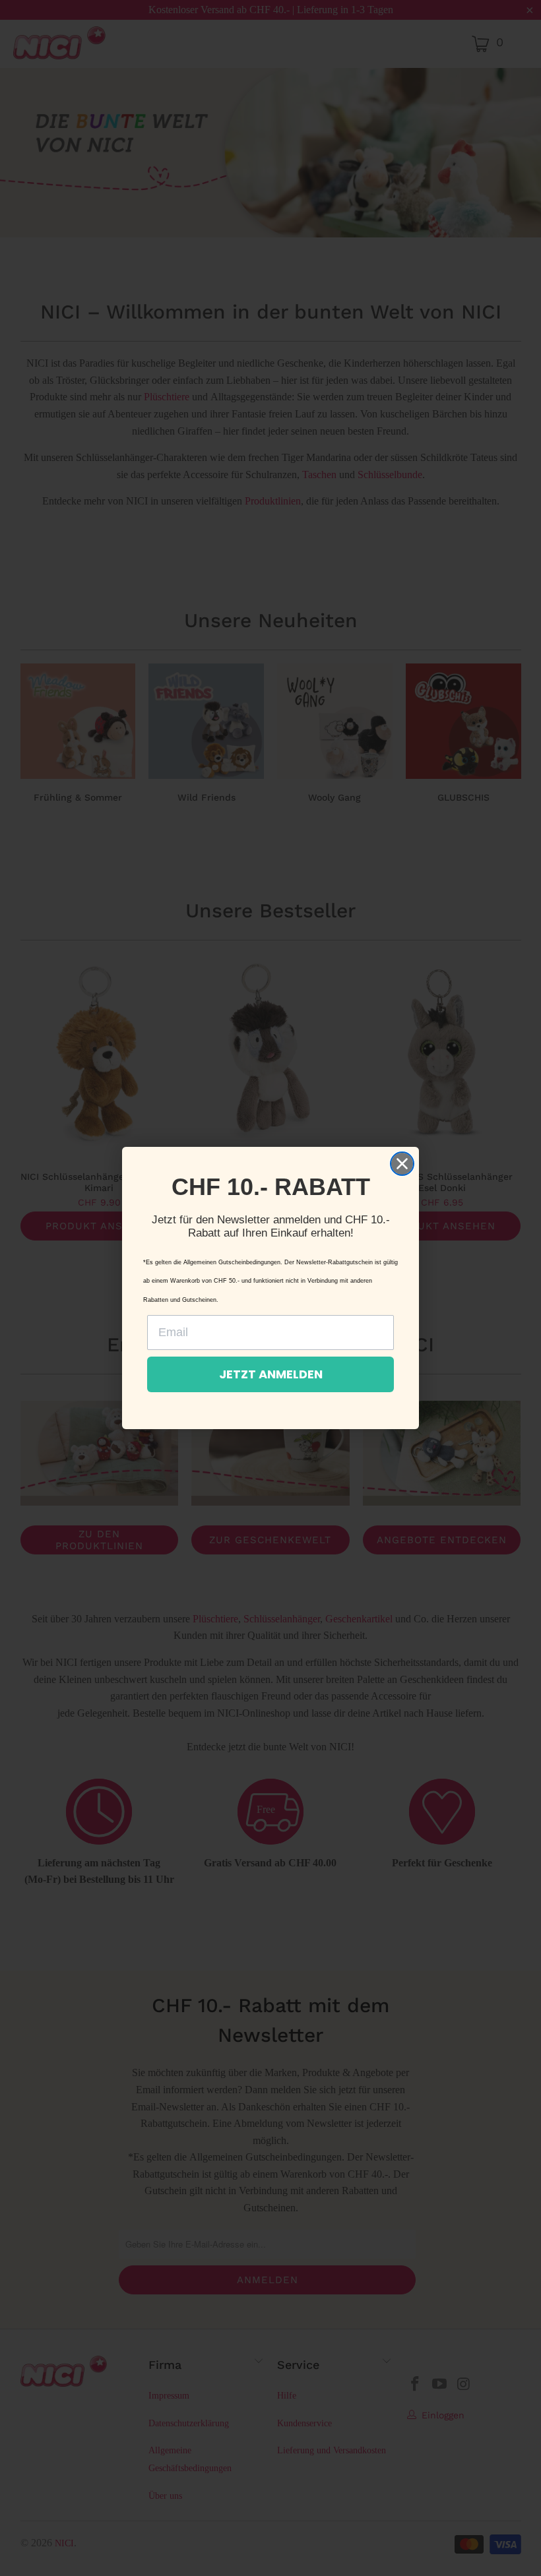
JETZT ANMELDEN (271, 1374)
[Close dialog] (402, 1164)
